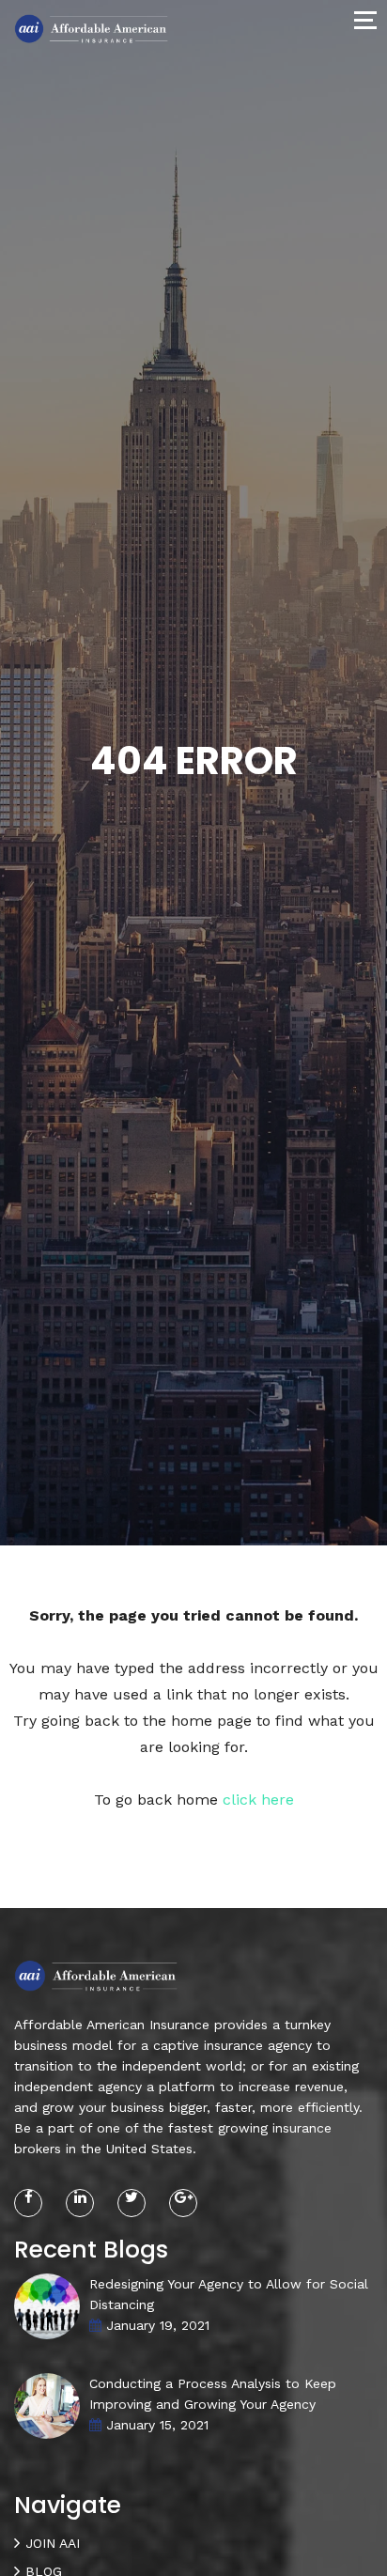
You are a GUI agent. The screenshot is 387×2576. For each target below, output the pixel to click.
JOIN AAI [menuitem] (53, 2543)
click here (258, 1800)
